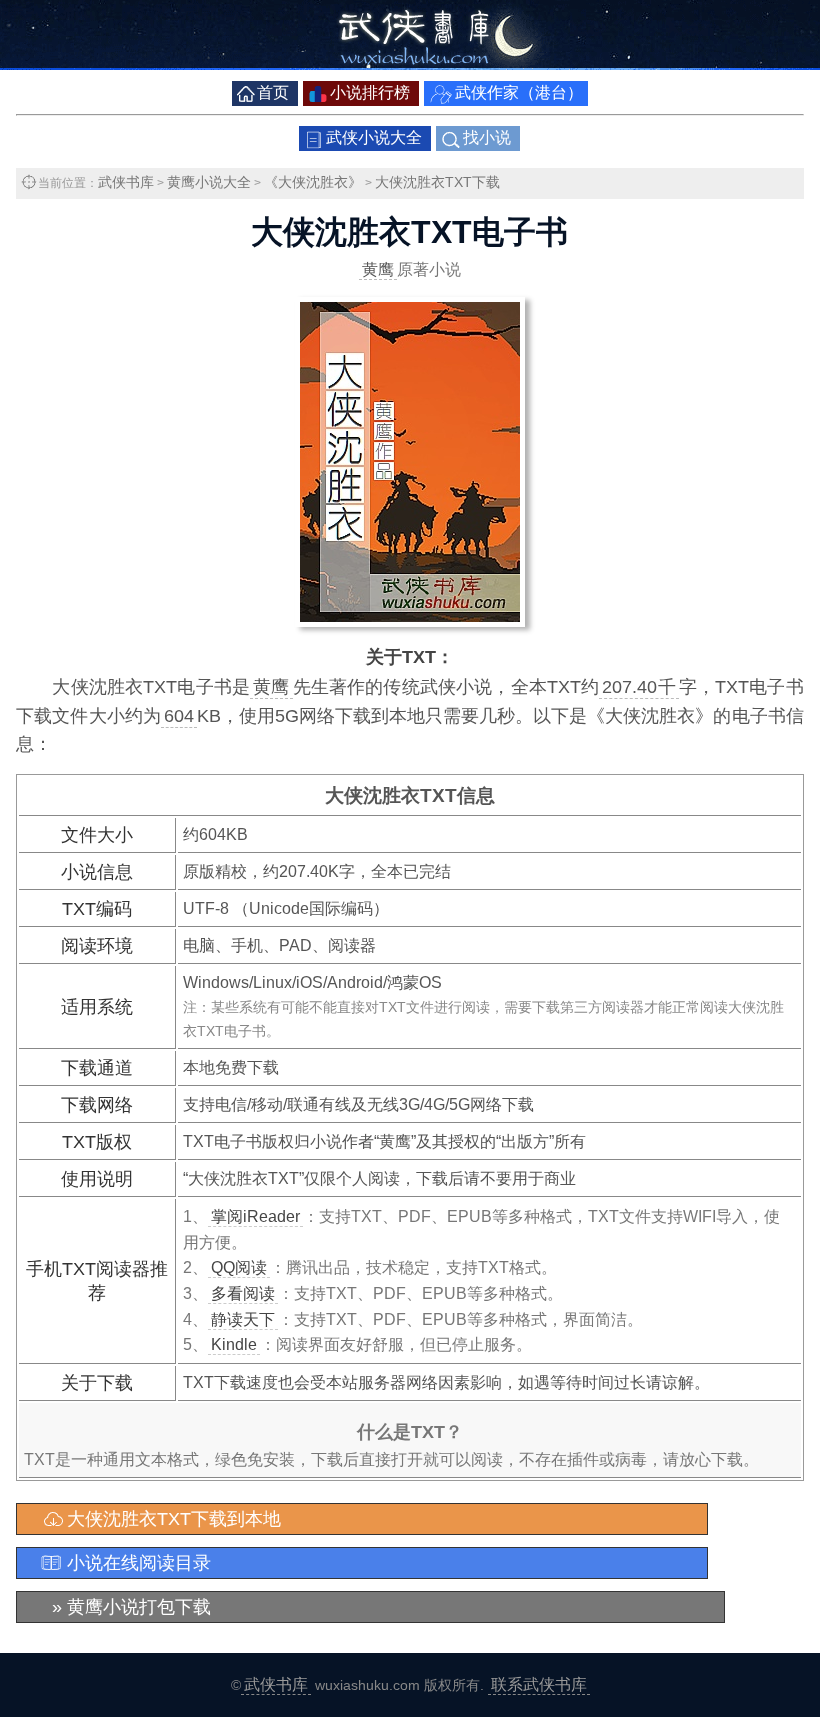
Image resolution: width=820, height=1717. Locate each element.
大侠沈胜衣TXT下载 (437, 182)
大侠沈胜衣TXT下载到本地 (174, 1519)
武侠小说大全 (374, 137)
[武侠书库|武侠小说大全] (410, 64)
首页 (273, 92)
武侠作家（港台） (519, 92)
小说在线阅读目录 (139, 1563)
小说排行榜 (370, 92)
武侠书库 (126, 182)
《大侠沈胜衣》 (313, 182)
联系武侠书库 (539, 1684)
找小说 (487, 137)
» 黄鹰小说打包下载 (131, 1607)
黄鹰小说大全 (209, 182)
